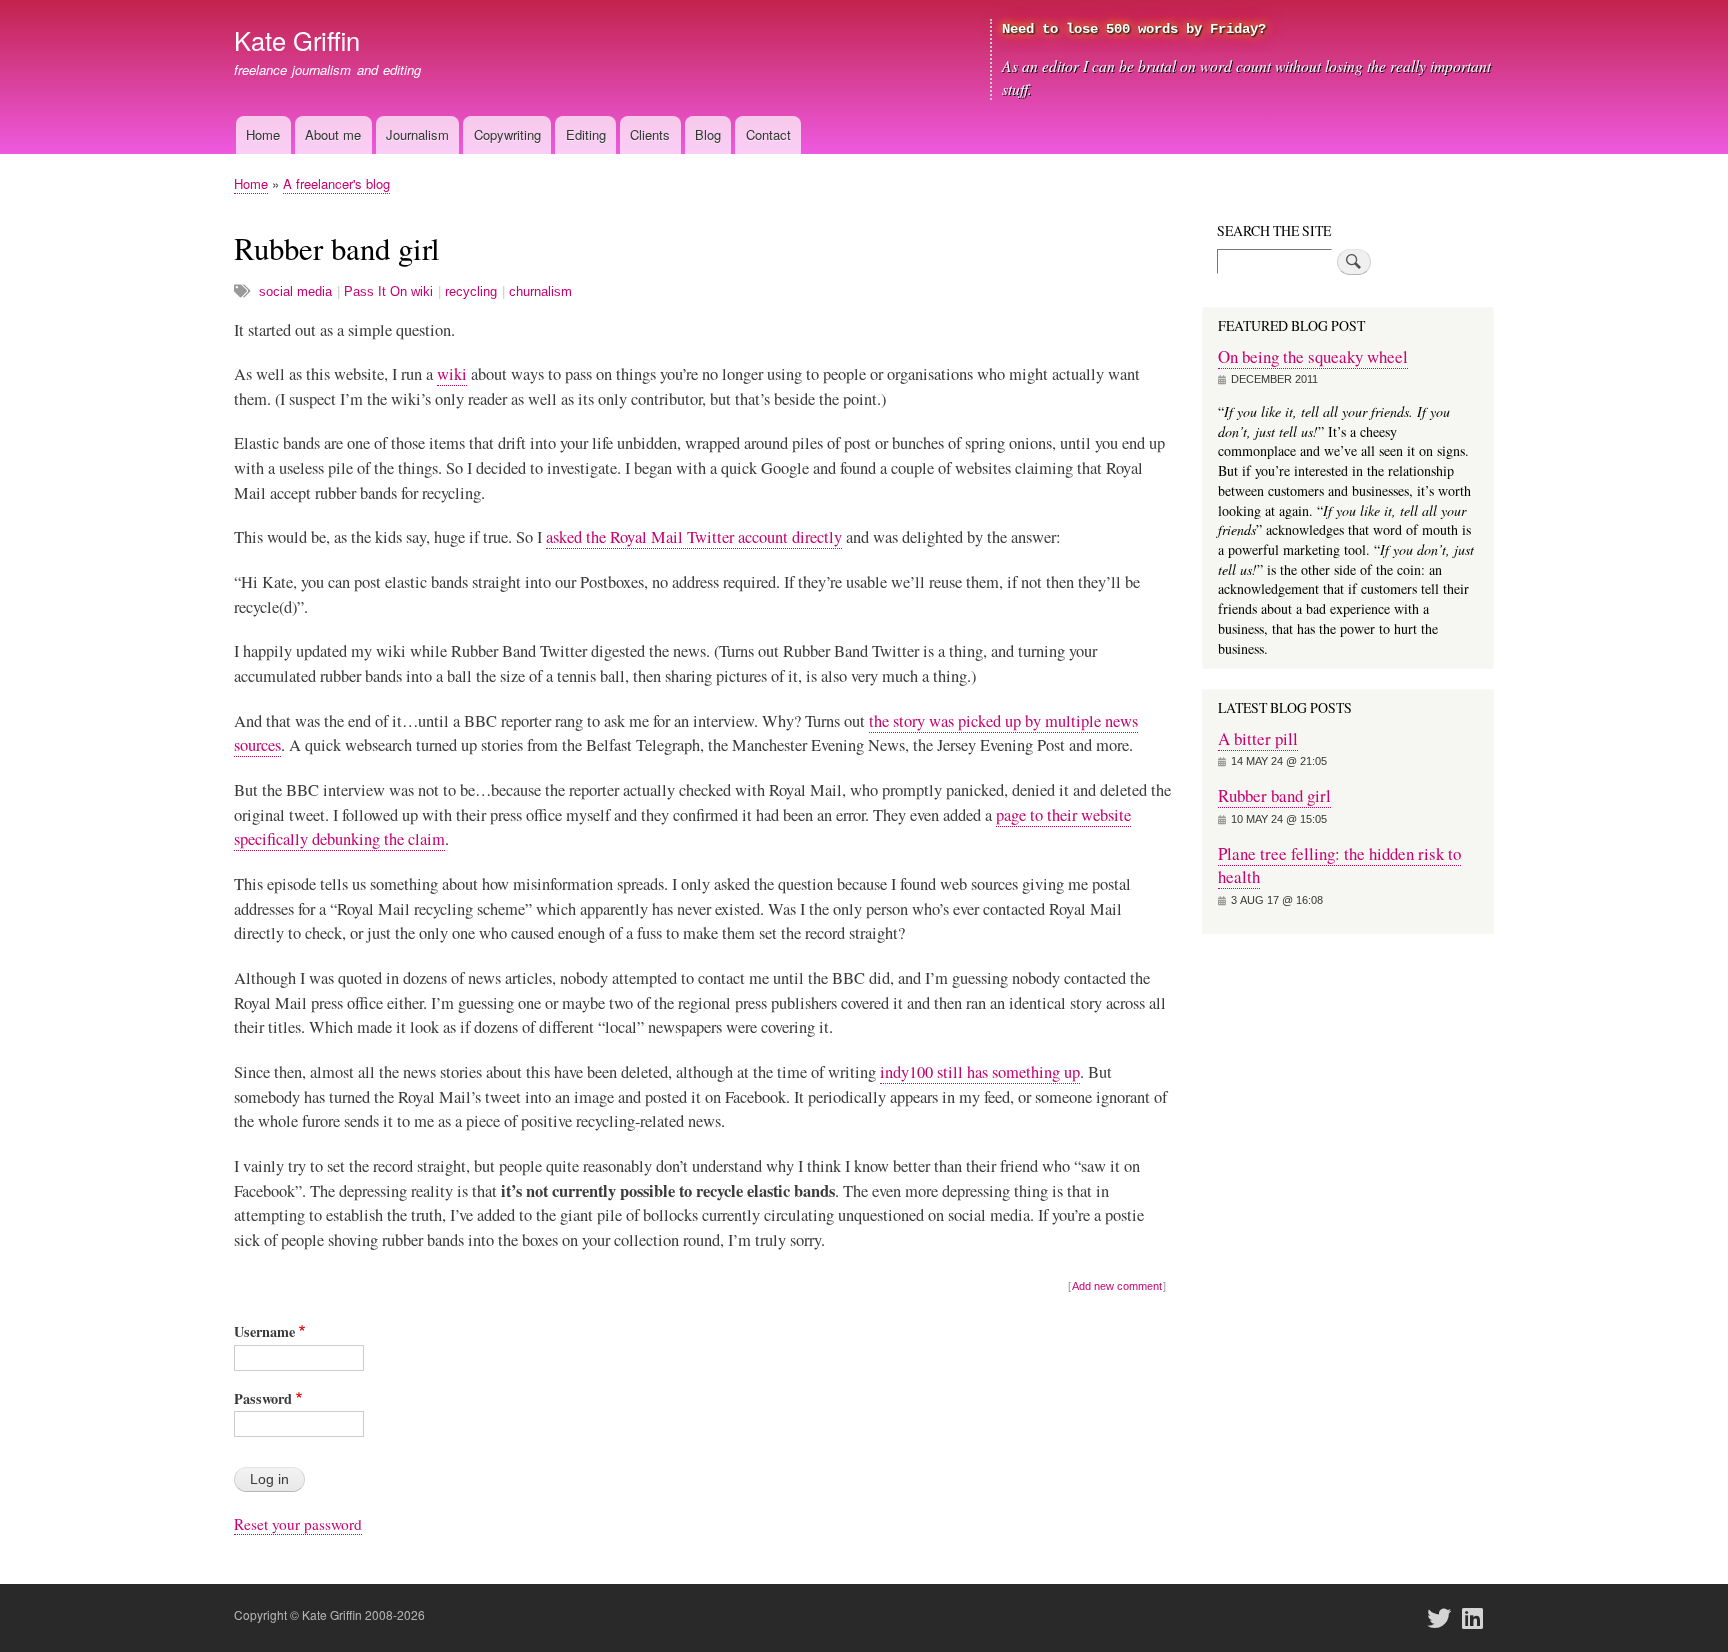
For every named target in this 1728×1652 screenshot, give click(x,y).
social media (295, 291)
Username (264, 1331)
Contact (768, 134)
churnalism (540, 291)
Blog (708, 134)
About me (333, 134)
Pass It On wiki (388, 291)
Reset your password (298, 1524)
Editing (586, 134)
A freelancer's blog (336, 183)
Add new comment (1117, 1286)
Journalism (417, 134)
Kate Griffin (297, 40)
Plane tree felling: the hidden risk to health (1339, 865)
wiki (452, 374)
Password (263, 1398)
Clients (650, 134)
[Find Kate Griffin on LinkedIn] (1479, 1617)
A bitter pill (1258, 738)
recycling (471, 291)
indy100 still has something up (980, 1072)
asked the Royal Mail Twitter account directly (694, 537)
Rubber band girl (1274, 795)
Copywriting (507, 134)
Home (263, 134)
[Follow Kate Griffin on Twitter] (1445, 1617)
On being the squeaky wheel (1313, 356)
